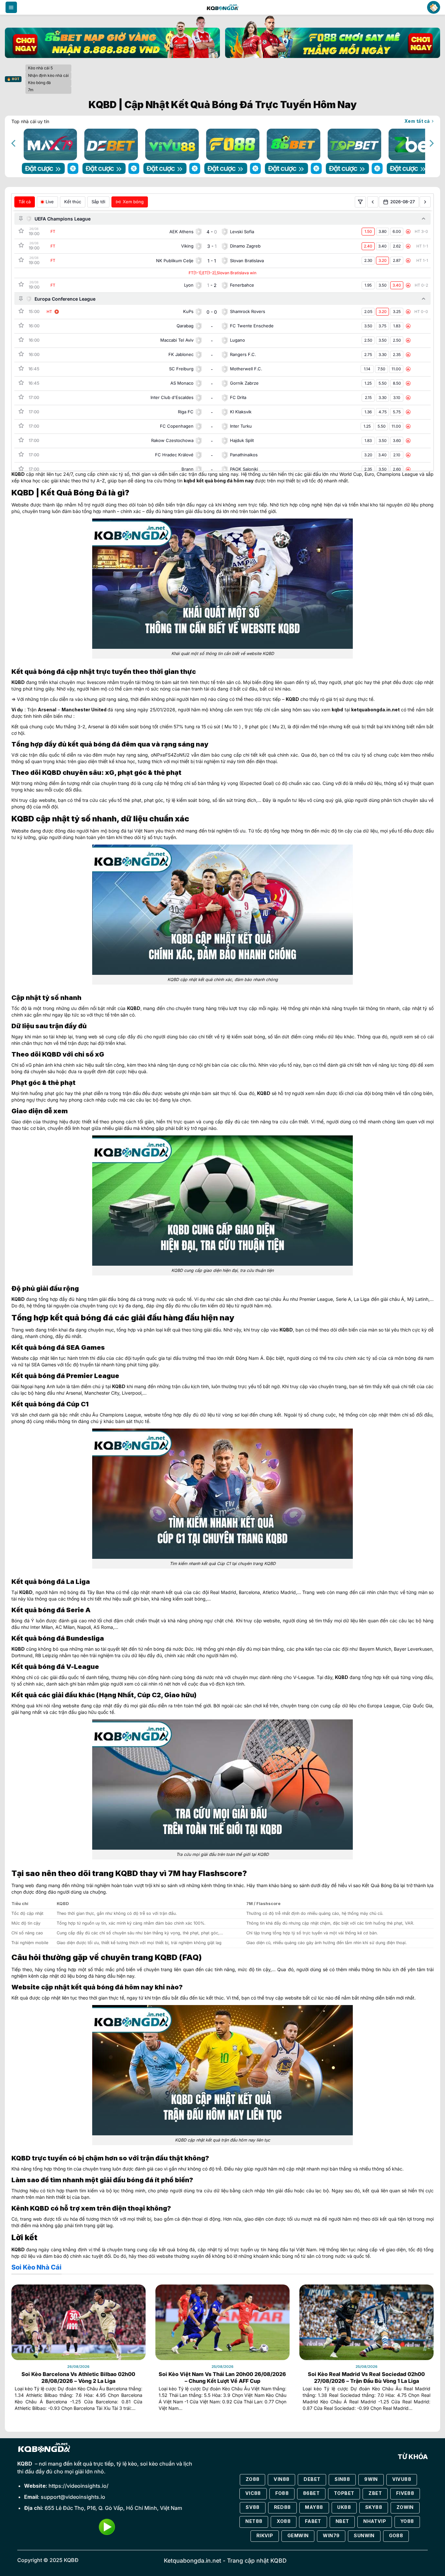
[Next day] (425, 202)
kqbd (189, 481)
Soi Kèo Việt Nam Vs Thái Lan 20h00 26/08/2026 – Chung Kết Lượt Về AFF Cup (222, 2377)
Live (50, 202)
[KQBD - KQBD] (223, 7)
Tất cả (25, 202)
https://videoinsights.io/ (79, 2486)
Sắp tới (98, 202)
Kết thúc (73, 202)
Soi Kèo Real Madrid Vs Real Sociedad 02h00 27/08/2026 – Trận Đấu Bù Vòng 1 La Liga (366, 2377)
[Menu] (11, 7)
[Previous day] (373, 202)
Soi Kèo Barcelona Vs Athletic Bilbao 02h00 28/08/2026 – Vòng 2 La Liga (78, 2377)
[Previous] (14, 143)
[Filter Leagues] (360, 202)
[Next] (431, 143)
